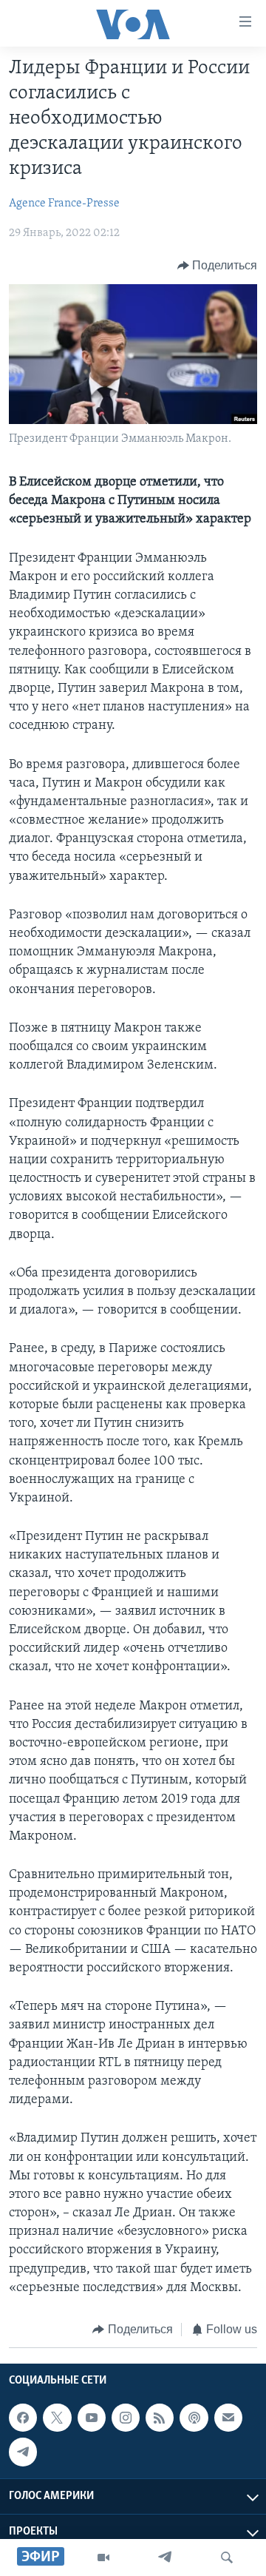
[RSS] (160, 2418)
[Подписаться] (228, 2418)
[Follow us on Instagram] (126, 2418)
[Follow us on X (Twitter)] (57, 2418)
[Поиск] (227, 2557)
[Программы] (103, 2557)
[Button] (218, 266)
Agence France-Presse (64, 204)
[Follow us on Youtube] (92, 2418)
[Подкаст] (194, 2418)
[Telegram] (165, 2557)
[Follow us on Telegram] (23, 2452)
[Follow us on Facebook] (23, 2418)
